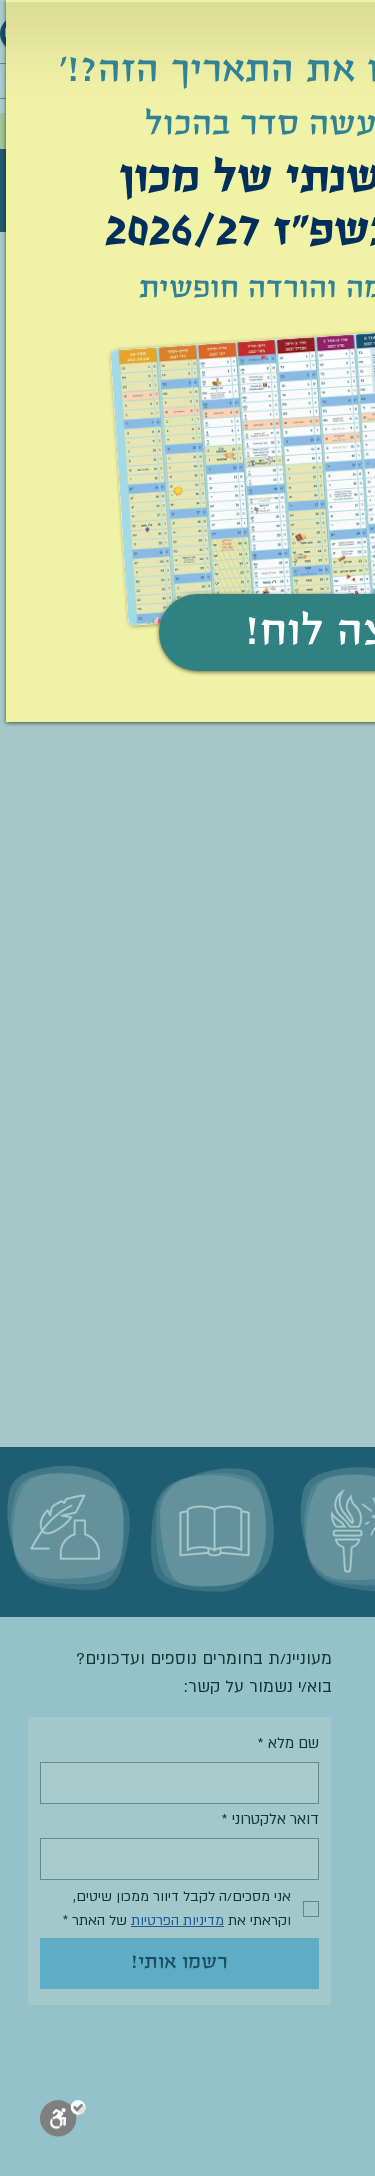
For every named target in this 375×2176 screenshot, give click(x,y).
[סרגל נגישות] (63, 2121)
